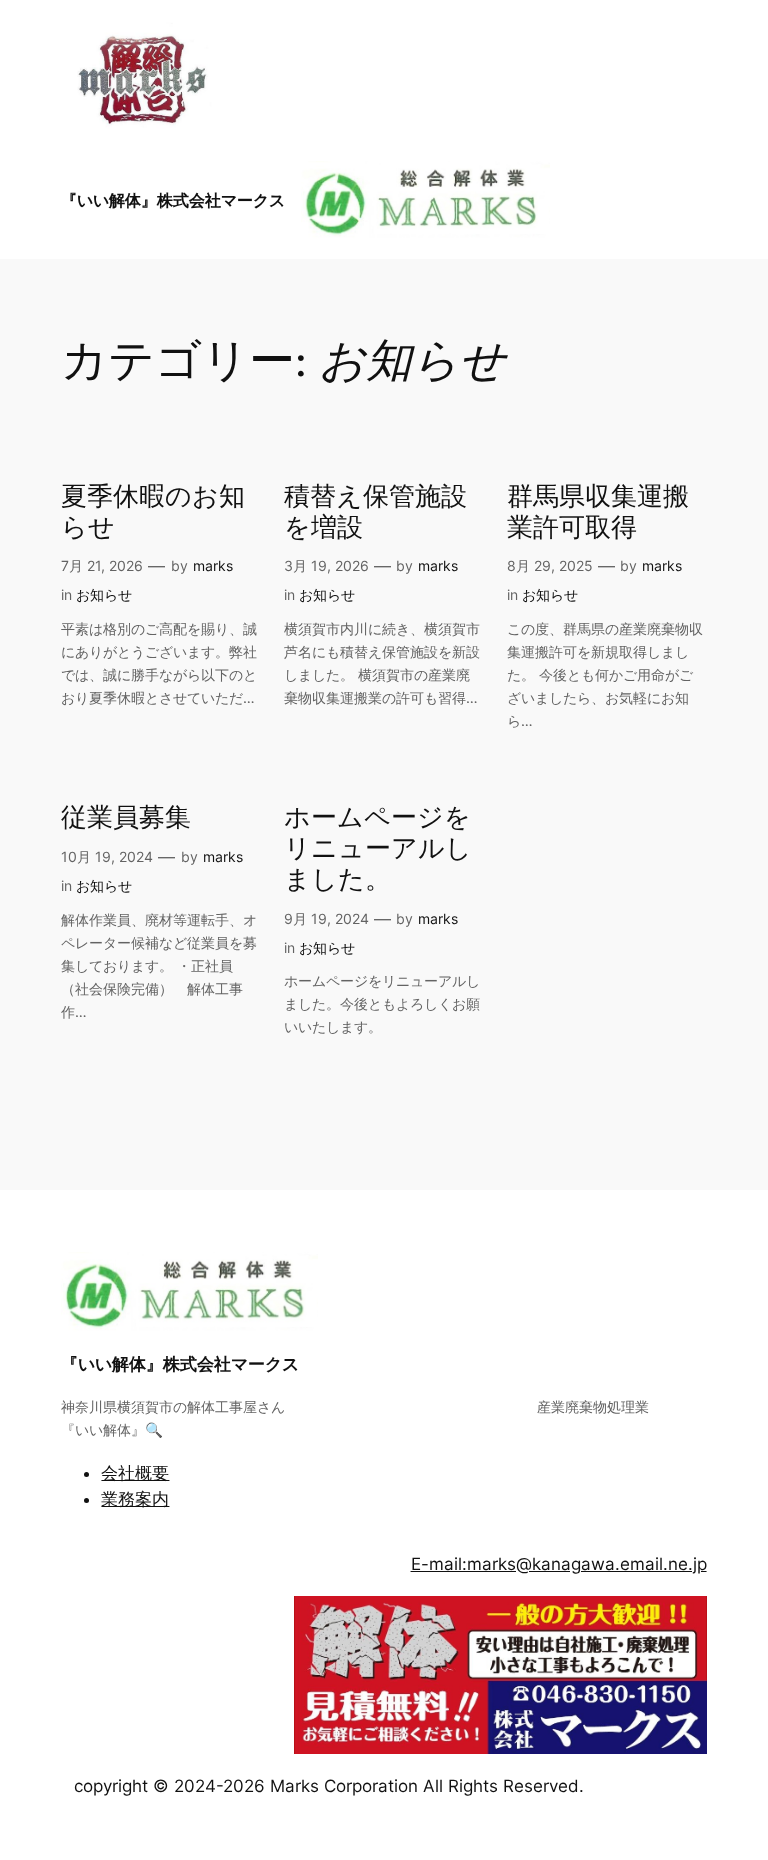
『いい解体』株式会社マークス (173, 200)
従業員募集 (126, 818)
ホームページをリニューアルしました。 (378, 849)
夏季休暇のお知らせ (153, 513)
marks (213, 565)
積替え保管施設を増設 (375, 513)
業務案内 (135, 1499)
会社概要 (135, 1473)
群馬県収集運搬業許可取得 (598, 513)
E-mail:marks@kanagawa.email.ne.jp (559, 1564)
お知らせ (104, 594)
